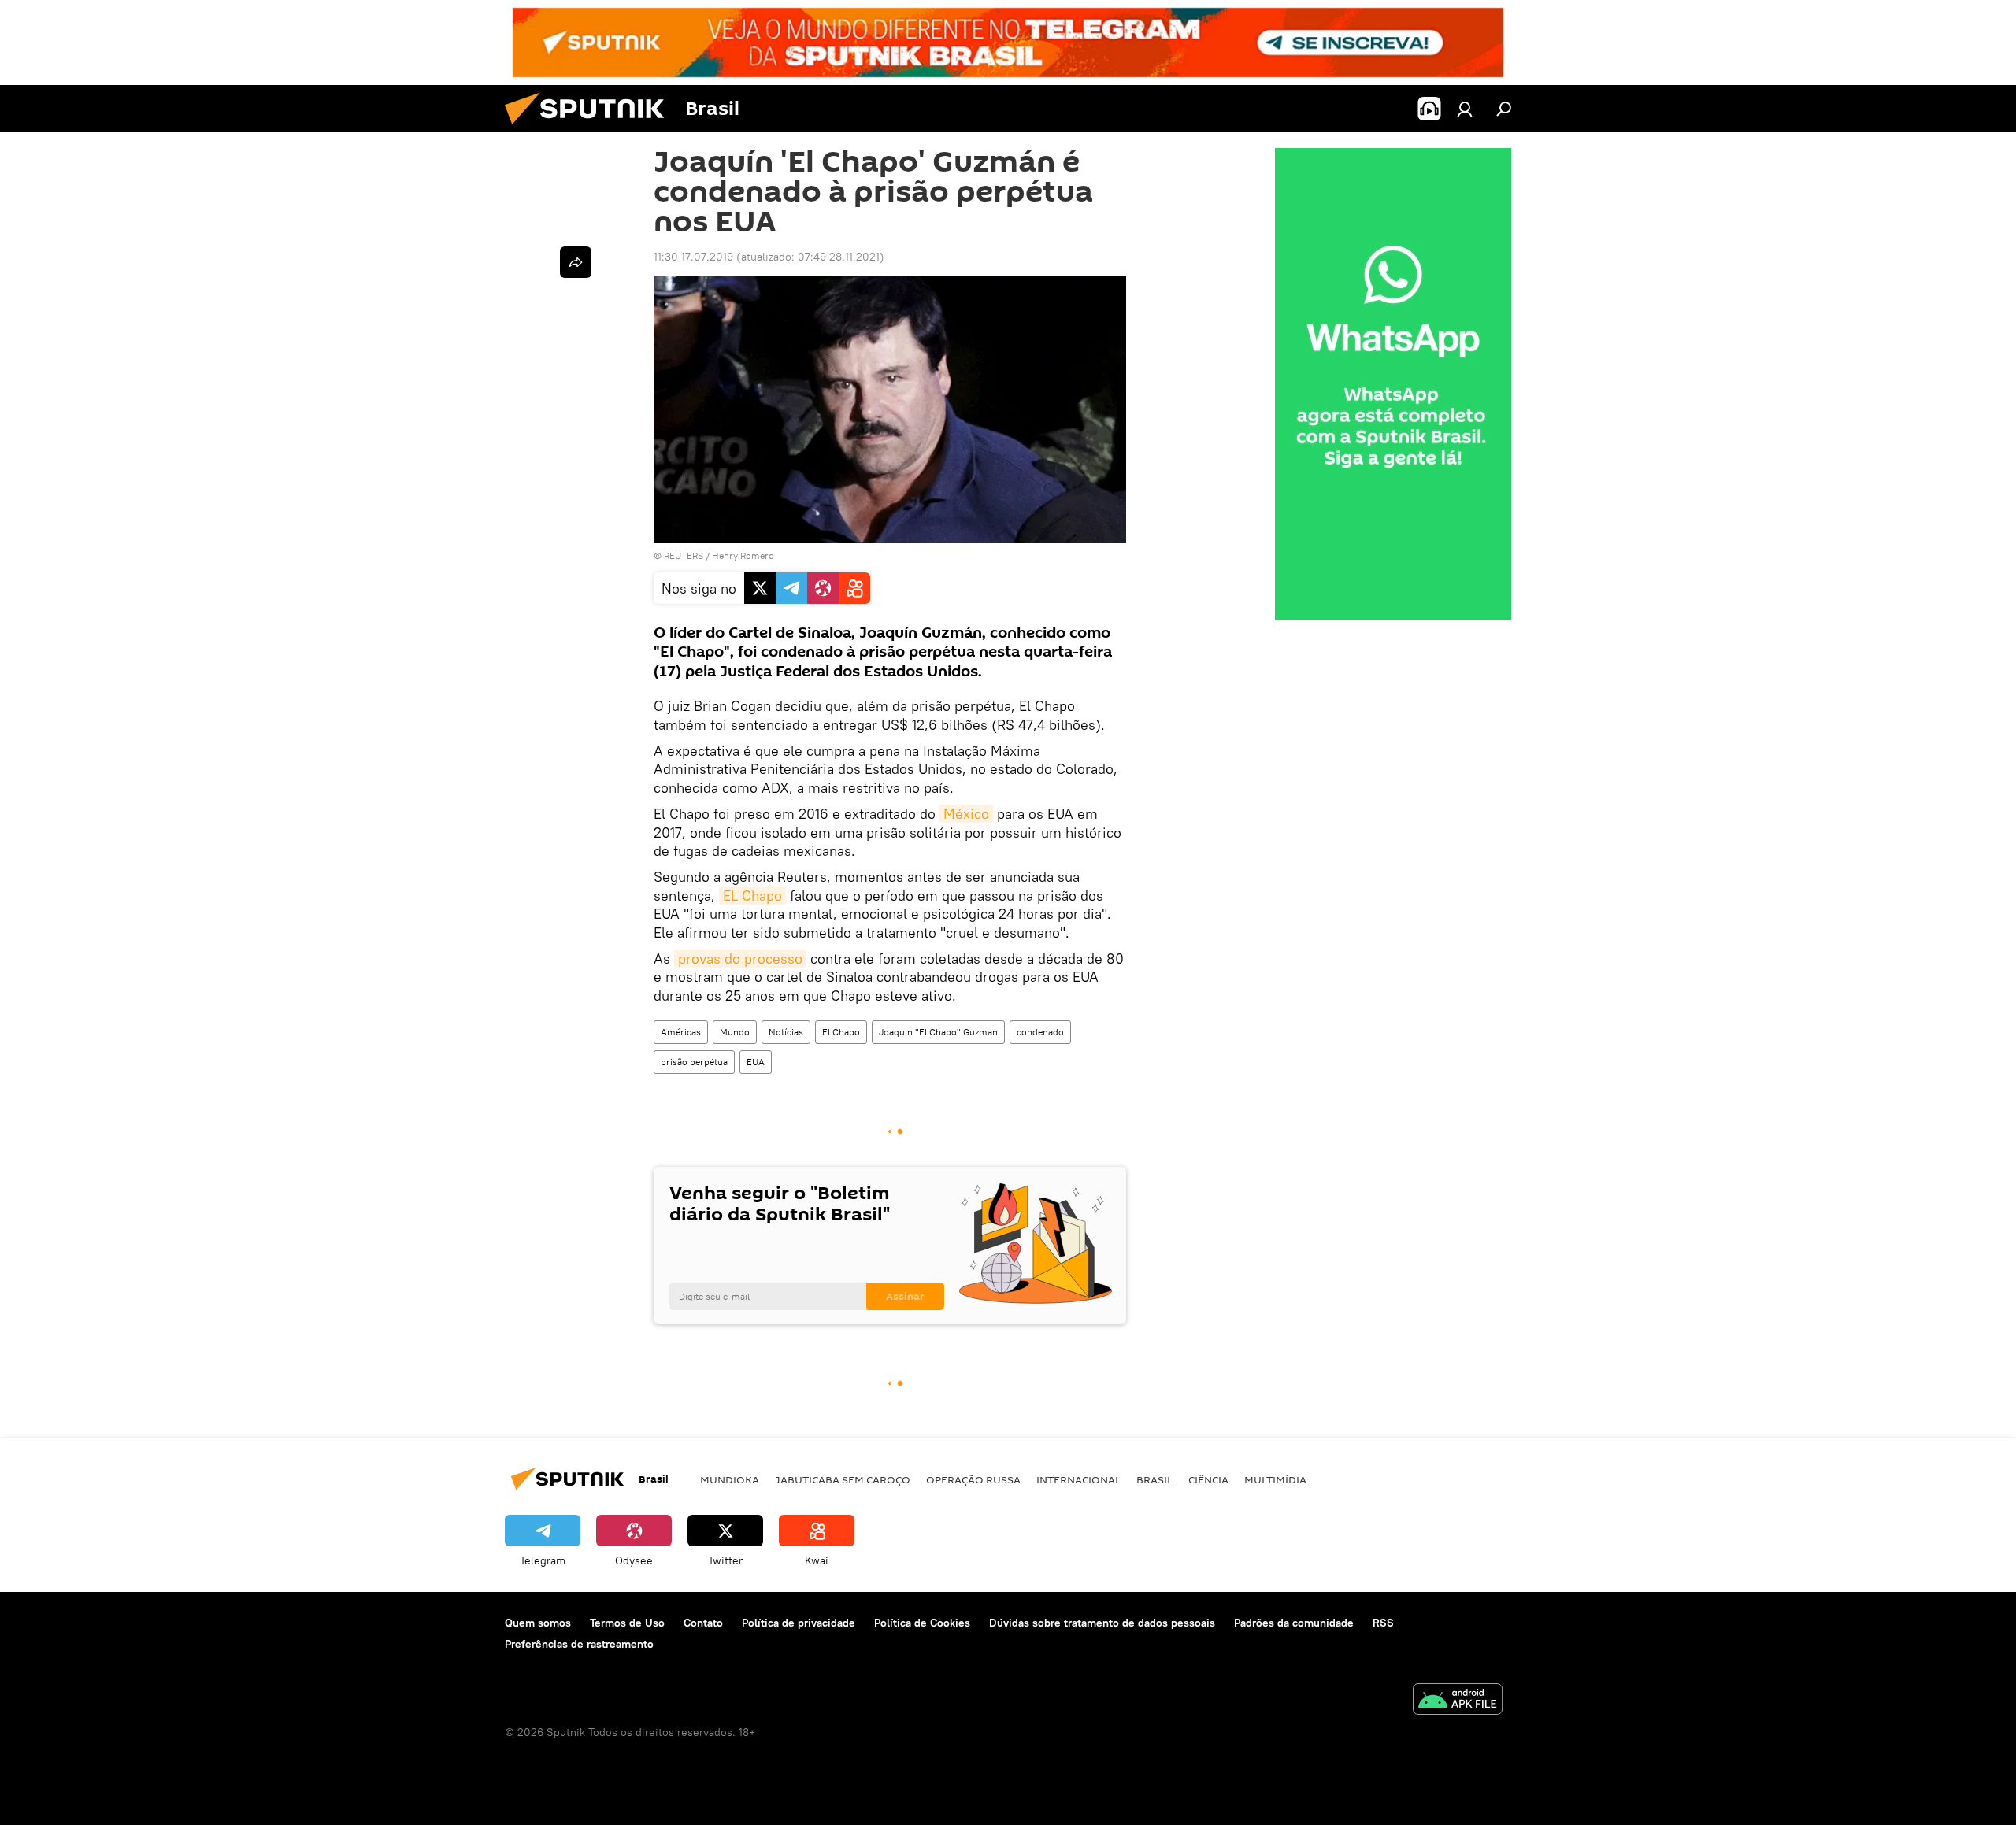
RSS (1383, 1623)
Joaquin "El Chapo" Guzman (938, 1032)
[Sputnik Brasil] (591, 128)
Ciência (1208, 1479)
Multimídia (1275, 1479)
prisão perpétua (694, 1062)
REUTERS (684, 555)
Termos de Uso (627, 1623)
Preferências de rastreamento (579, 1644)
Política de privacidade (799, 1623)
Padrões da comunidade (1294, 1623)
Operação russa (973, 1479)
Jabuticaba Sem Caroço (843, 1479)
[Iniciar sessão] (1465, 109)
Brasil (1154, 1479)
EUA (756, 1062)
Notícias (786, 1032)
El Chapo (841, 1032)
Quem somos (538, 1623)
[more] (576, 262)
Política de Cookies (922, 1623)
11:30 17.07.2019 (693, 257)
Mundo (735, 1032)
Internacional (1078, 1479)
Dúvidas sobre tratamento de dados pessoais (1102, 1623)
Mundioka (730, 1479)
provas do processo (740, 959)
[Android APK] (1458, 1701)
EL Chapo (752, 896)
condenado (1040, 1032)
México (966, 814)
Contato (703, 1623)
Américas (681, 1032)
